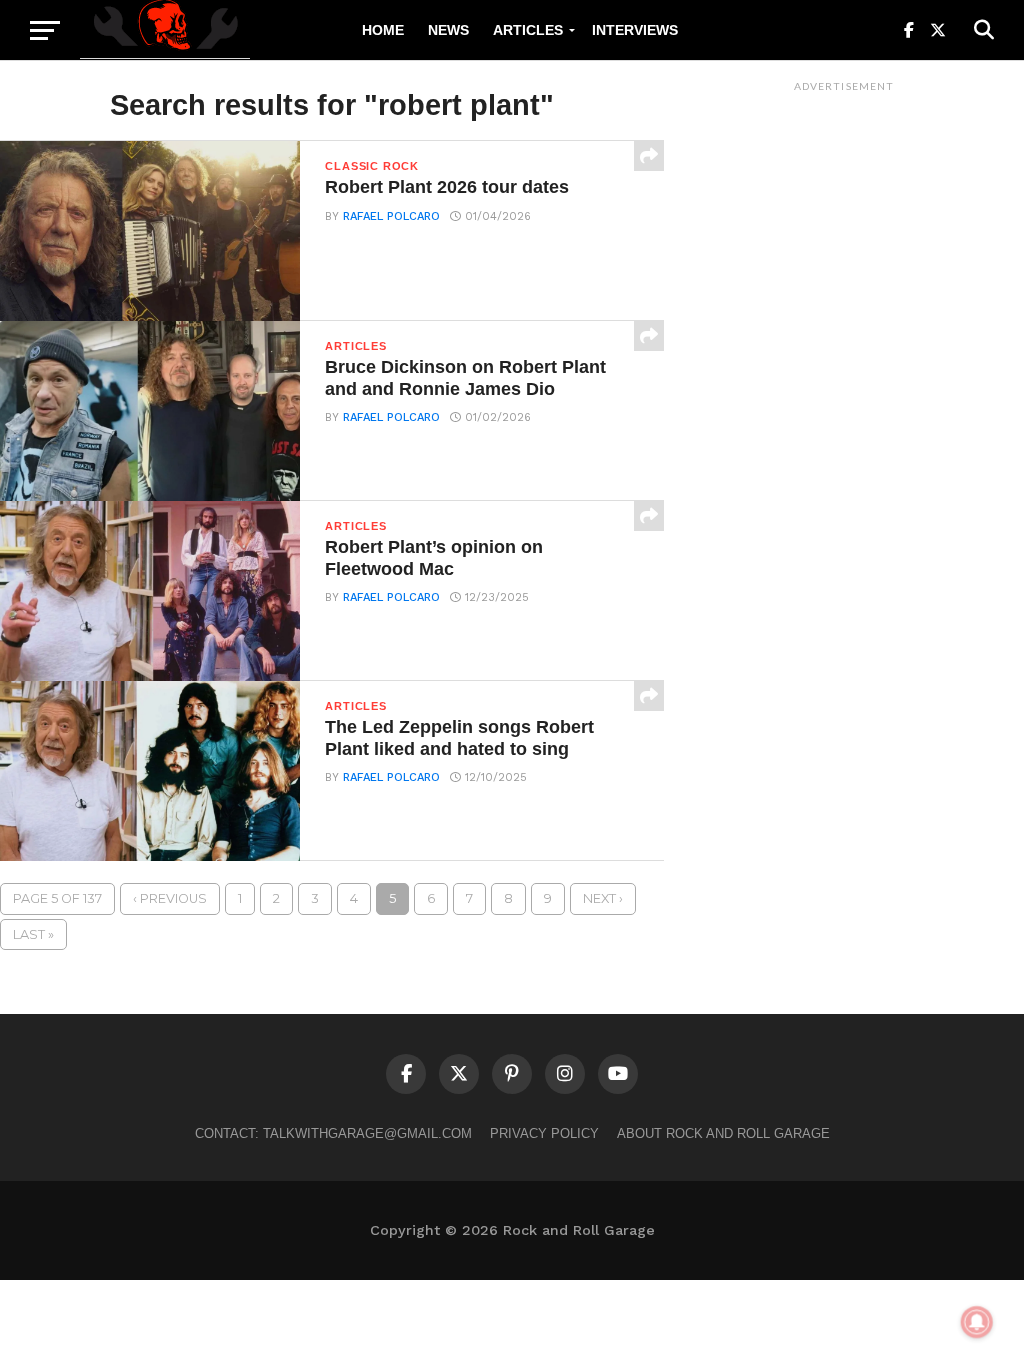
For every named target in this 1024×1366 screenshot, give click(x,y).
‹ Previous (170, 898)
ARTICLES (528, 30)
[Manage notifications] (977, 1322)
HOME (383, 30)
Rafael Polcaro (391, 216)
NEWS (448, 30)
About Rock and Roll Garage (723, 1133)
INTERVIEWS (635, 30)
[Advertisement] (844, 401)
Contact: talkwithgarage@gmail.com (333, 1133)
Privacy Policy (544, 1133)
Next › (603, 898)
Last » (33, 934)
